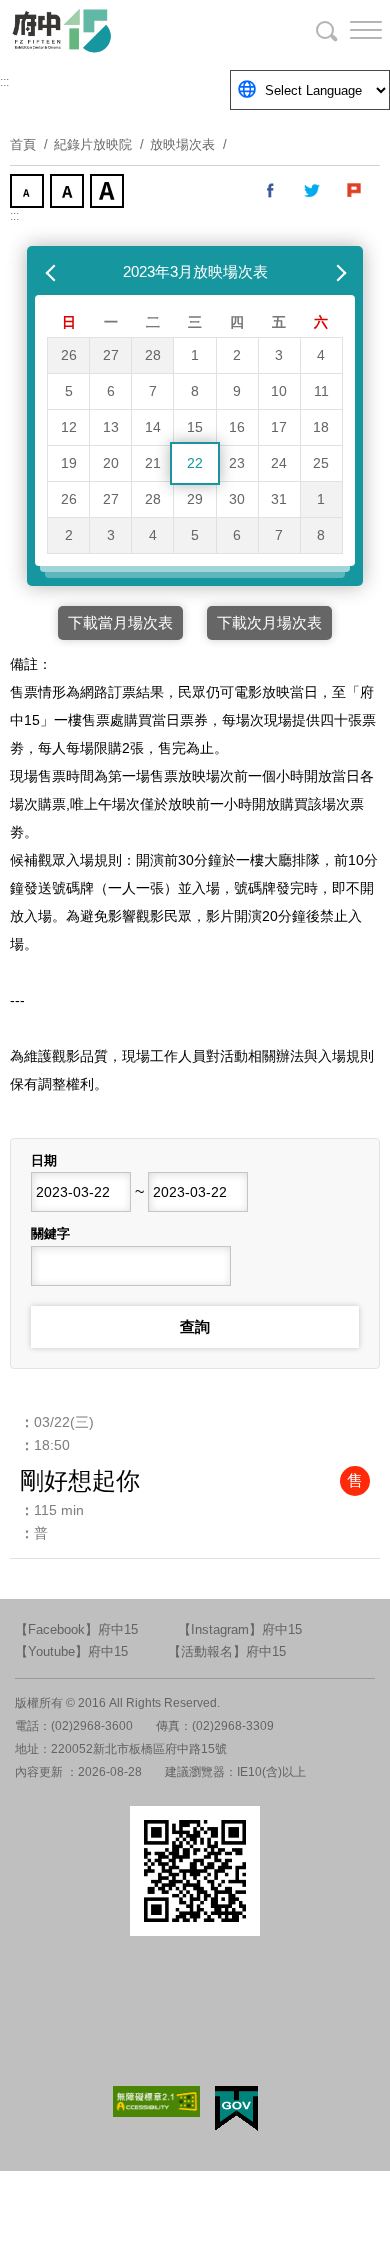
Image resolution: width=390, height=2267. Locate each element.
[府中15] (120, 30)
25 (321, 463)
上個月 (53, 272)
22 (195, 463)
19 (69, 463)
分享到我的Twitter (313, 191)
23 (237, 463)
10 (279, 391)
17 (279, 427)
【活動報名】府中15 (227, 1651)
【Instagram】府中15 (240, 1629)
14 (153, 427)
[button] (350, 30)
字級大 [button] (109, 193)
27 (111, 355)
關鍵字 (50, 1233)
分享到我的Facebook (271, 191)
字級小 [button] (29, 193)
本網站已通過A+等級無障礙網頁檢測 (157, 2101)
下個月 (337, 272)
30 (237, 499)
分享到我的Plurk (355, 191)
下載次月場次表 (269, 622)
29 (195, 499)
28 (153, 355)
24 (279, 463)
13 (111, 427)
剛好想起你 (80, 1480)
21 (153, 463)
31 (279, 499)
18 (321, 427)
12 (69, 427)
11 (321, 391)
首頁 (23, 144)
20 (111, 463)
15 (195, 427)
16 (237, 427)
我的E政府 (236, 2108)
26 (69, 355)
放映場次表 (182, 144)
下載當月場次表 (120, 622)
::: (4, 82)
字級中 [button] (69, 193)
